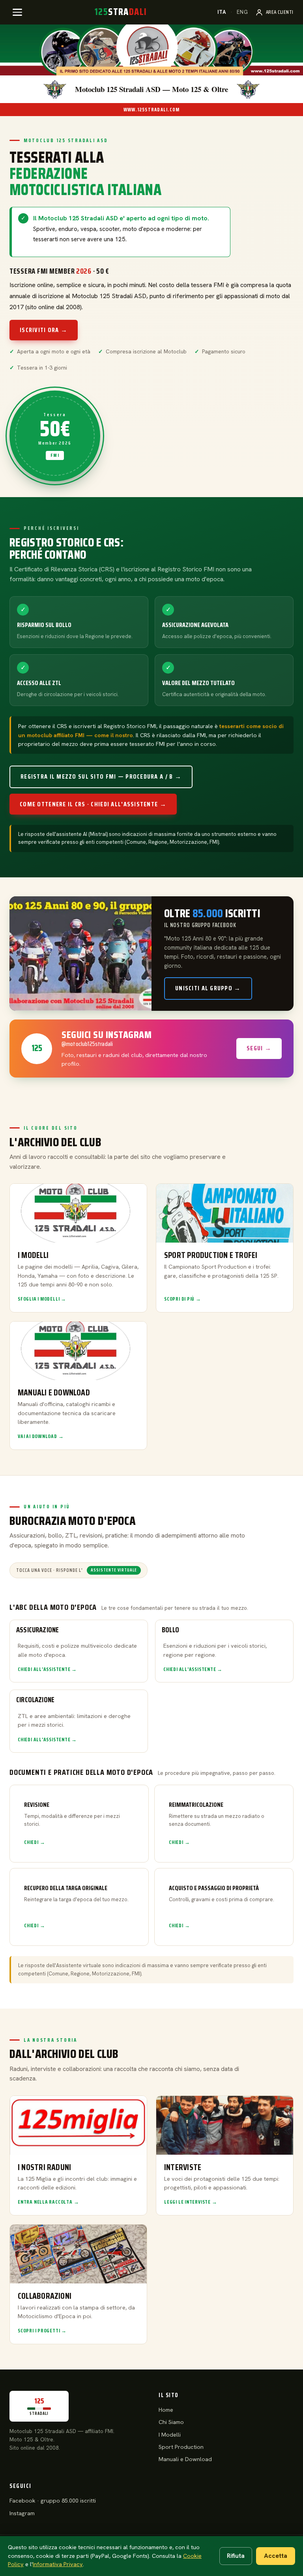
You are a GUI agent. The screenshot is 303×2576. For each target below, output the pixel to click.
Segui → (259, 1048)
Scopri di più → (183, 1299)
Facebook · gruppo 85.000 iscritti (53, 2501)
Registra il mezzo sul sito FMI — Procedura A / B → (101, 776)
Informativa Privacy (58, 2564)
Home (166, 2410)
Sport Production (181, 2447)
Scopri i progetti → (42, 2331)
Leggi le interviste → (191, 2202)
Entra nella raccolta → (48, 2202)
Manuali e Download (185, 2459)
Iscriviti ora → (44, 330)
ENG (242, 12)
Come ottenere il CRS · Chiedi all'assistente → (93, 804)
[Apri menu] (17, 12)
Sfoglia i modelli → (42, 1299)
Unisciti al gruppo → (208, 988)
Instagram (22, 2513)
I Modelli (170, 2435)
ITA (222, 12)
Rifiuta (236, 2556)
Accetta (276, 2556)
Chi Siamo (171, 2422)
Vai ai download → (41, 1436)
